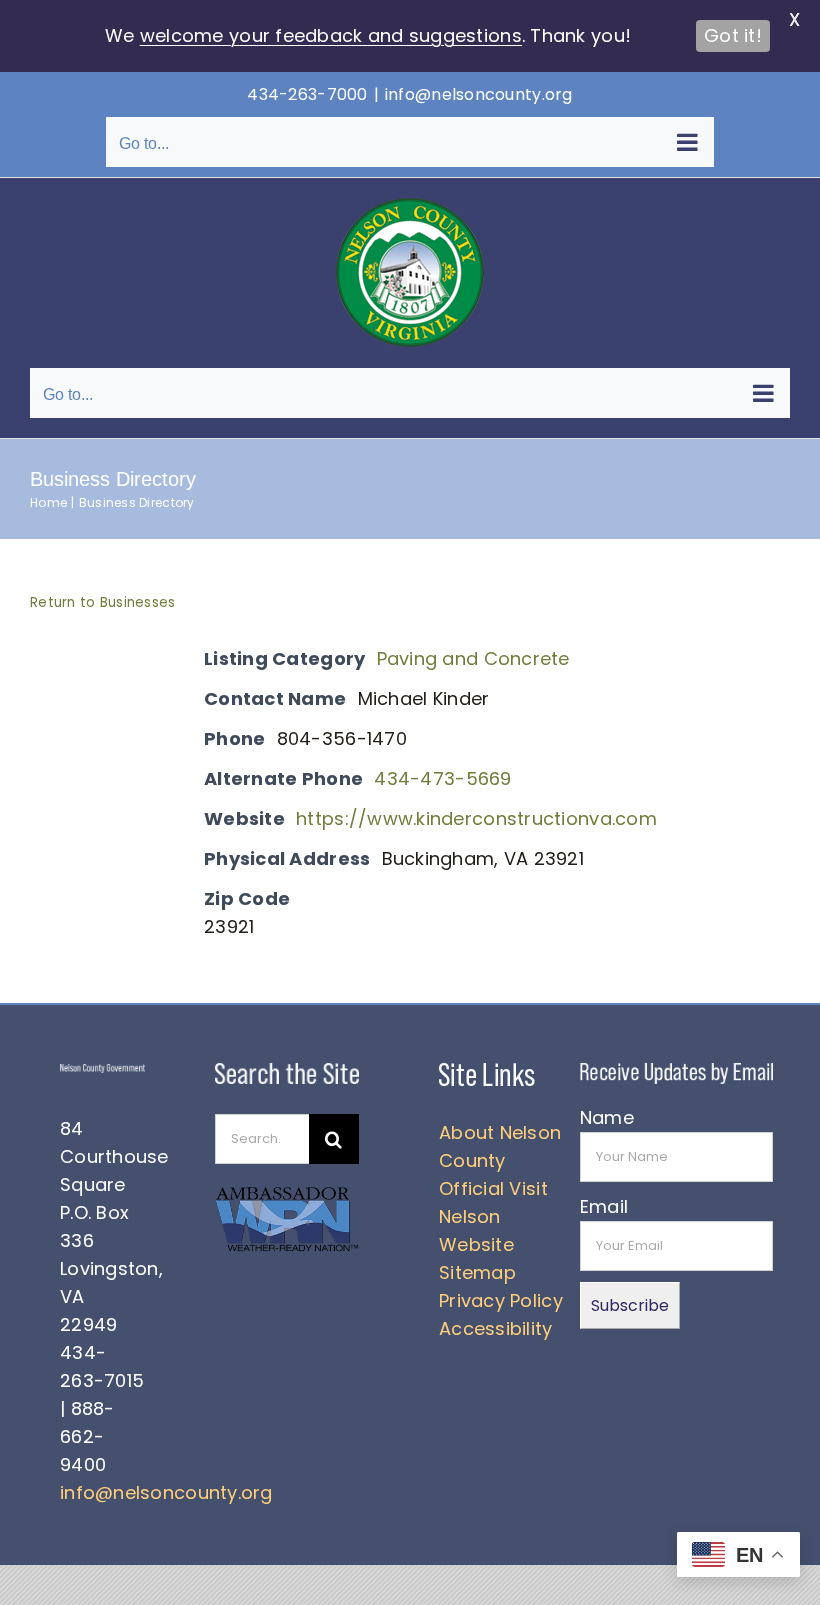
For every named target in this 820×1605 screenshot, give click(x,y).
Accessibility (496, 1328)
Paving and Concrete (473, 658)
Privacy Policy (501, 1300)
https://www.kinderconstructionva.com (476, 818)
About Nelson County (500, 1146)
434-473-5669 (442, 778)
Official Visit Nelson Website (493, 1216)
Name (607, 1117)
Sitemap (477, 1272)
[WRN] (286, 1192)
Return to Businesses (102, 602)
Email (604, 1206)
